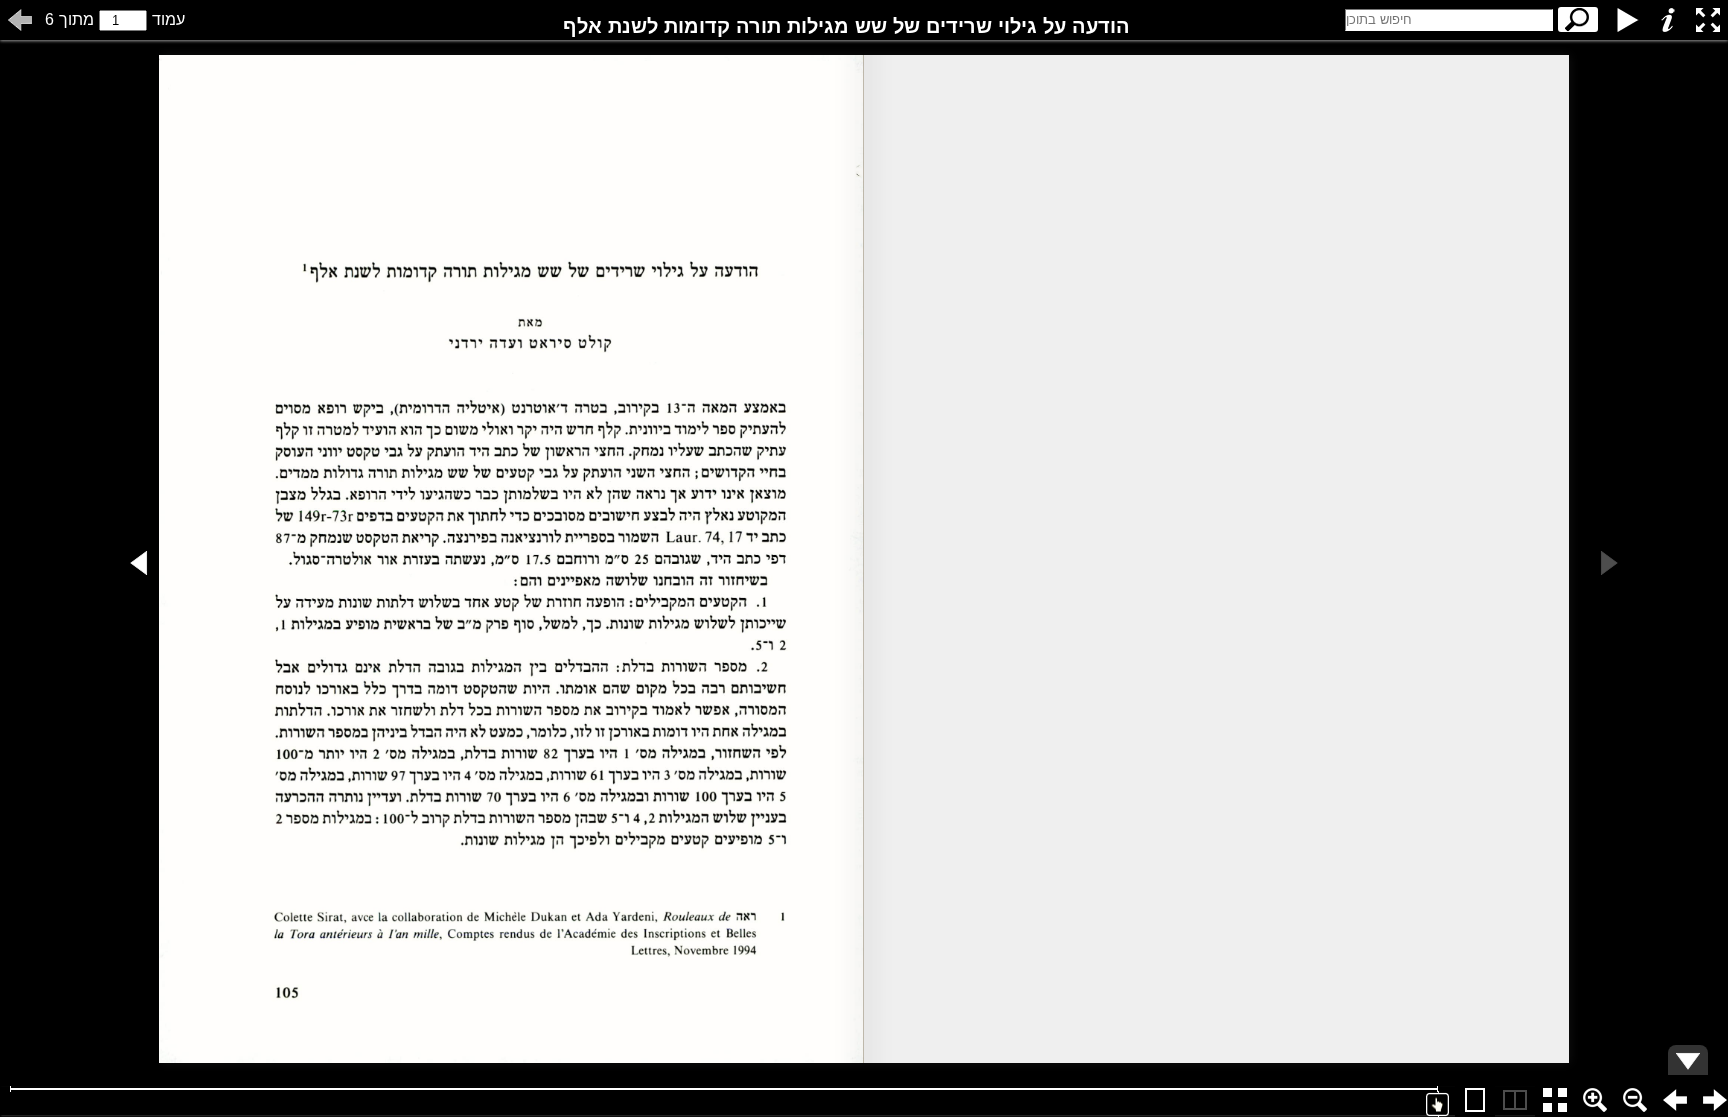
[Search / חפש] (1578, 19)
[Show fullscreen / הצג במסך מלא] (1708, 20)
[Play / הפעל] (1628, 20)
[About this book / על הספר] (1668, 20)
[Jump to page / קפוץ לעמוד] (20, 20)
